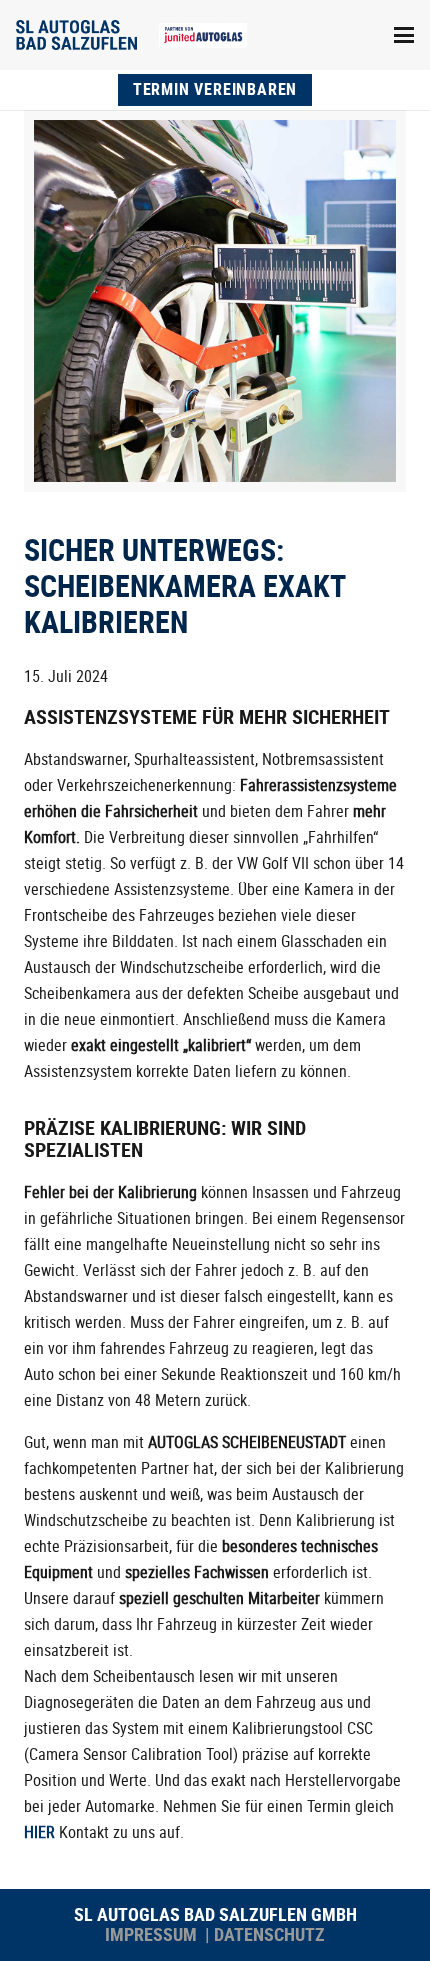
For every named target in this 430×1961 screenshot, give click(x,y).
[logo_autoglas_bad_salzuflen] (76, 35)
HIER (39, 1832)
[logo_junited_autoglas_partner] (203, 35)
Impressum (153, 1934)
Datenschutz (269, 1934)
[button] (404, 35)
